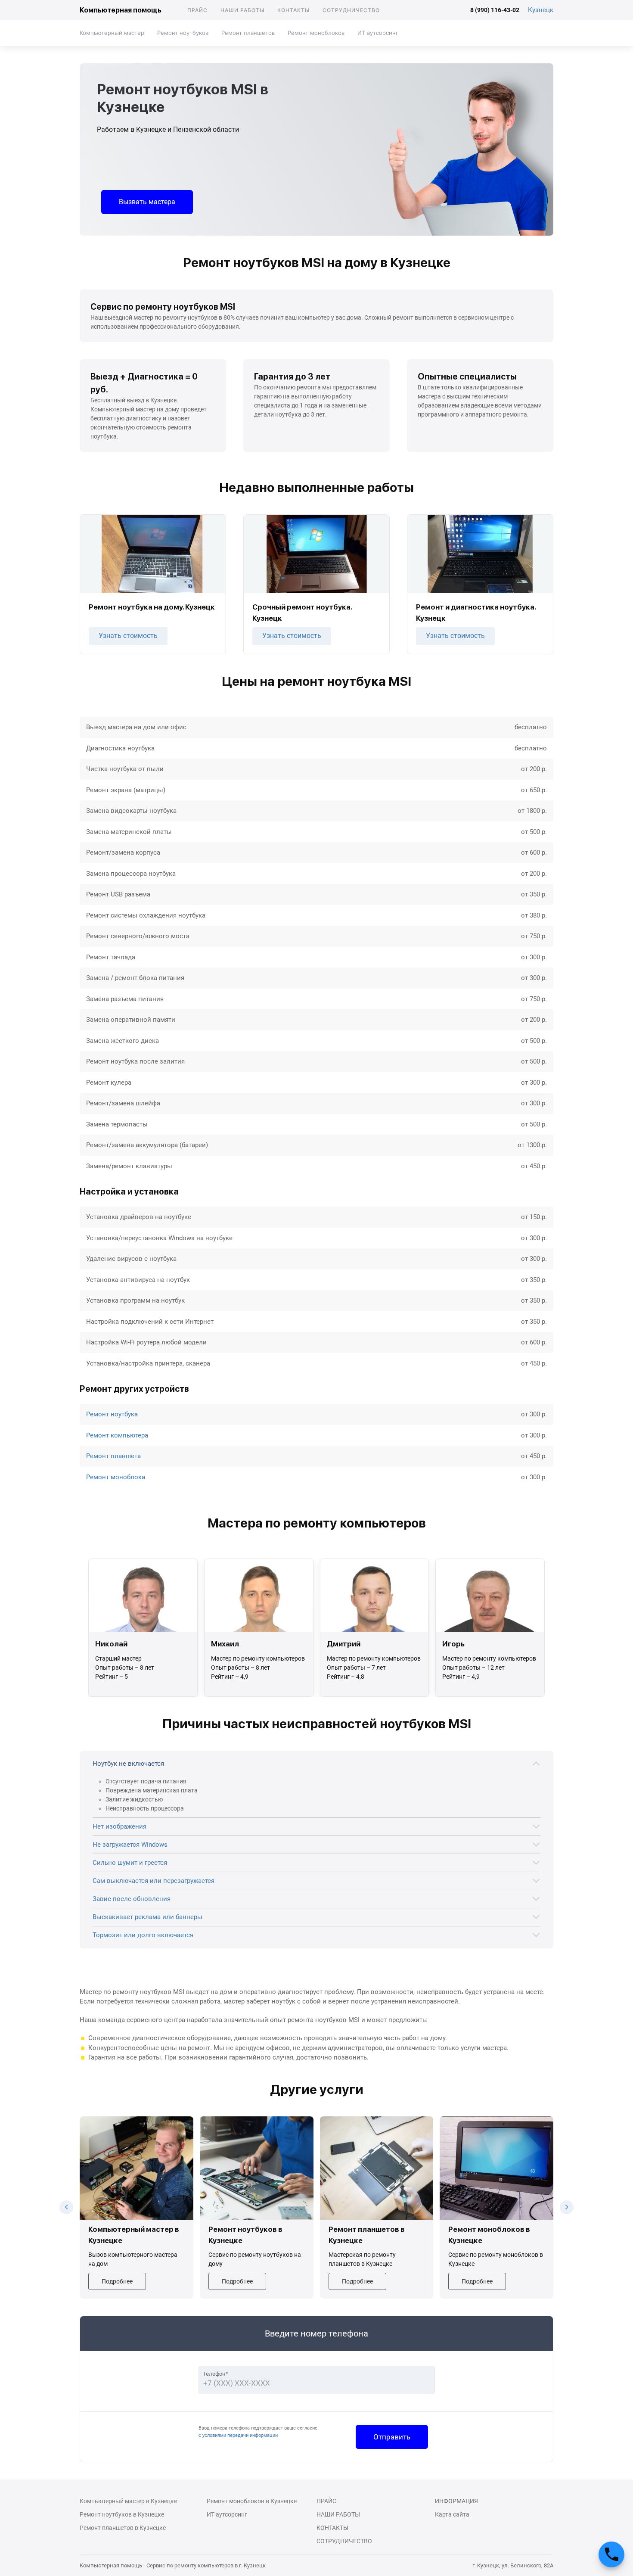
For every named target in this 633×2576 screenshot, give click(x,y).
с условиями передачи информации (238, 2435)
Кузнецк (541, 10)
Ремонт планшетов (248, 33)
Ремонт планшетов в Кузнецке (123, 2528)
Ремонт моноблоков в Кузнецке (252, 2501)
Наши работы (242, 10)
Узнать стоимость (128, 636)
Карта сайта (452, 2514)
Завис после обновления (132, 1899)
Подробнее (117, 2281)
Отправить (392, 2437)
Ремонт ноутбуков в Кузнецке (122, 2514)
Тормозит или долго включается (143, 1935)
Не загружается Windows (130, 1845)
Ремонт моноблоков (316, 33)
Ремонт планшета (113, 1456)
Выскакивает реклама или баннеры (147, 1917)
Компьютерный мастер (112, 33)
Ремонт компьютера (117, 1435)
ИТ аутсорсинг (378, 33)
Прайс (197, 10)
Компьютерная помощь (121, 10)
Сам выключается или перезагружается (154, 1881)
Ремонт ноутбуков (183, 33)
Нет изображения (119, 1826)
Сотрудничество (351, 10)
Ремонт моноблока (116, 1477)
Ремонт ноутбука (112, 1414)
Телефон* (216, 2374)
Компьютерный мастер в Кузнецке (128, 2501)
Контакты (293, 10)
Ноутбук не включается (128, 1764)
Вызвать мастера (147, 202)
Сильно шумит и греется (130, 1863)
